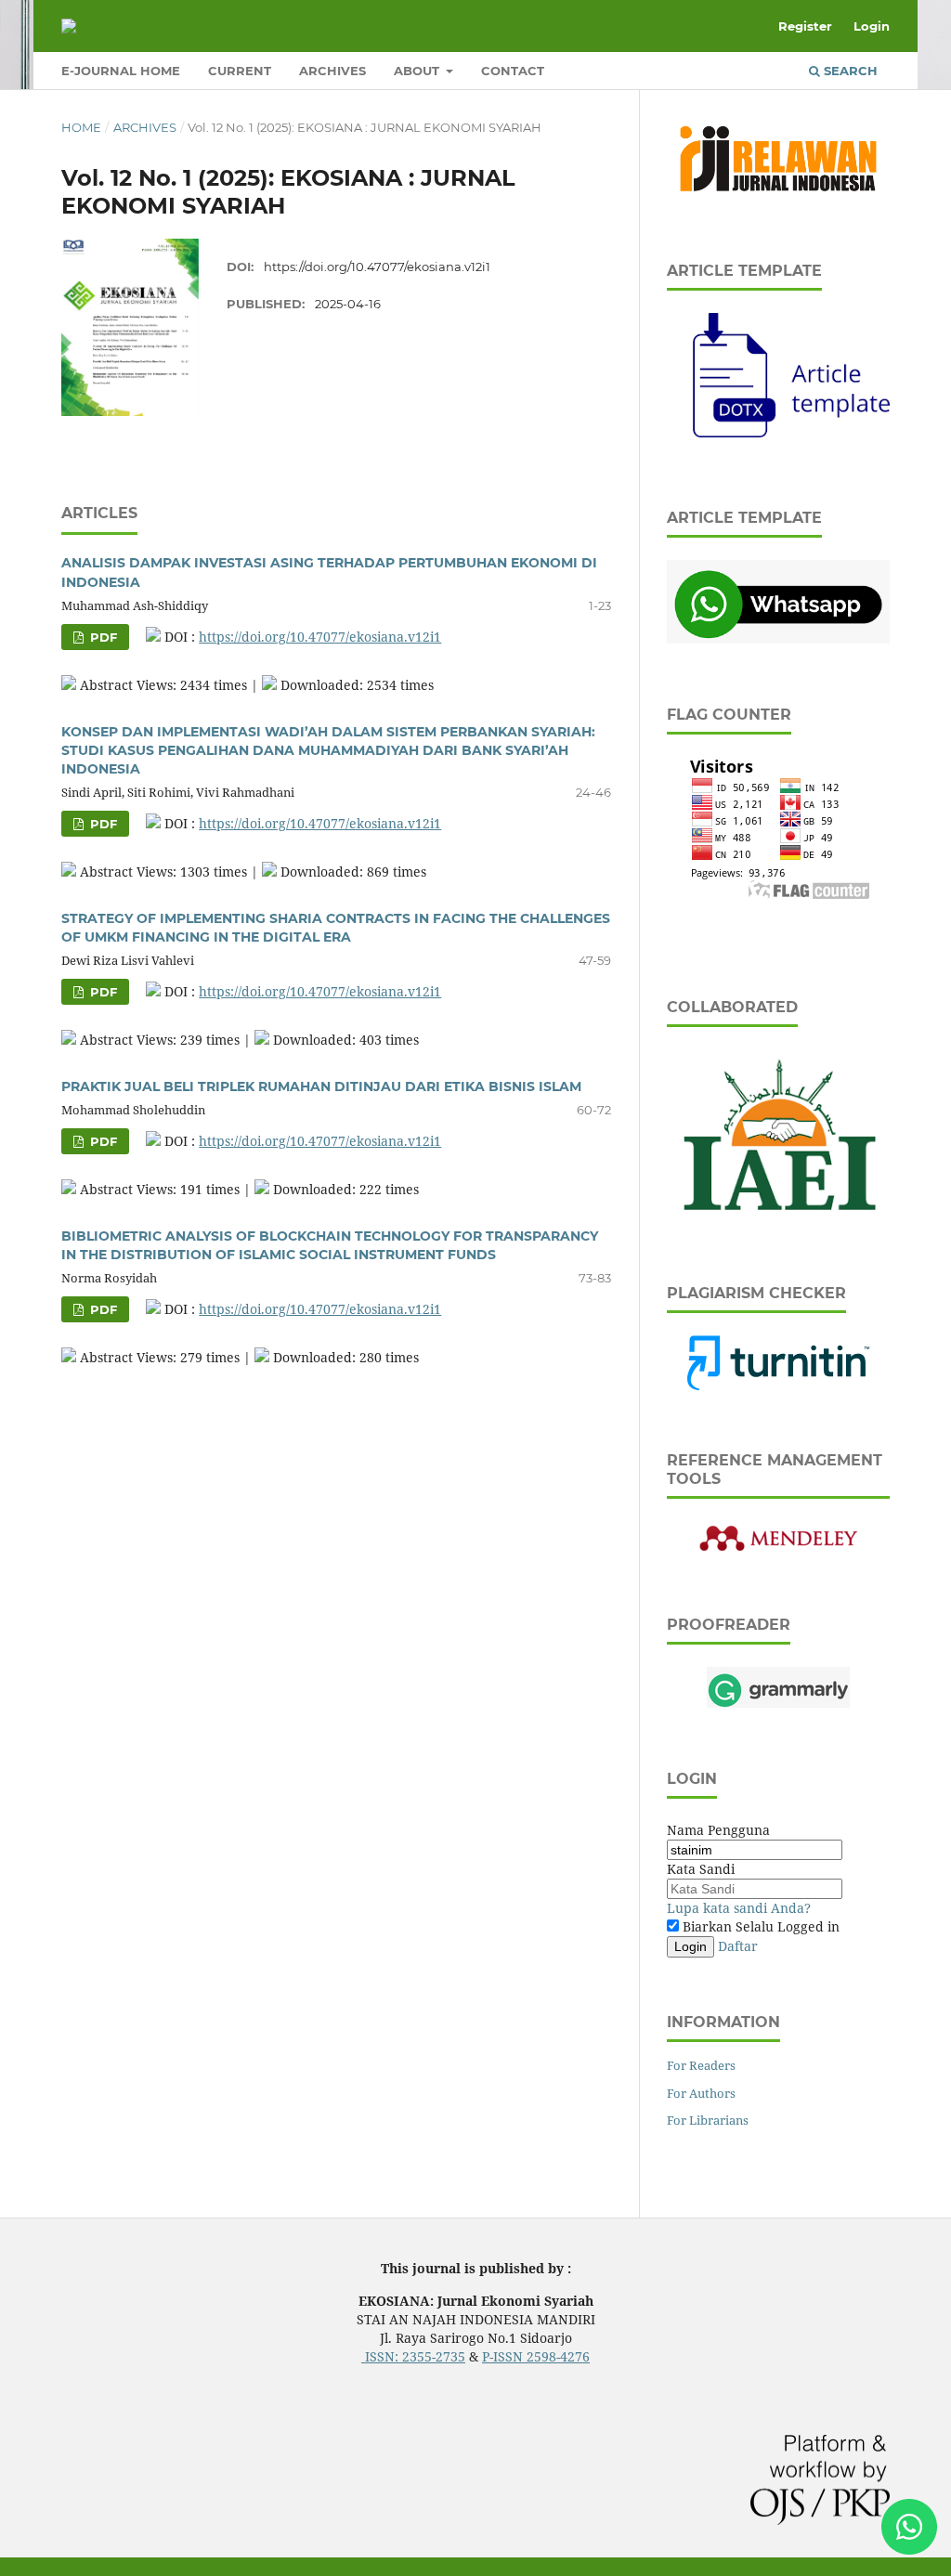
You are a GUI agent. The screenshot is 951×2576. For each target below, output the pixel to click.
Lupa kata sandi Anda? (739, 1908)
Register (805, 26)
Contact (513, 71)
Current (240, 71)
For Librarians (708, 2120)
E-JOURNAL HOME (121, 71)
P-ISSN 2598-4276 (536, 2356)
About (418, 71)
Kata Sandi (701, 1869)
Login (872, 26)
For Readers (701, 2065)
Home (81, 127)
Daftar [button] (738, 1946)
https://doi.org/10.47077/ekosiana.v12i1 (377, 267)
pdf (102, 637)
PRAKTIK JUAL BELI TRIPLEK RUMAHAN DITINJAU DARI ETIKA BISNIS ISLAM (321, 1086)
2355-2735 (434, 2356)
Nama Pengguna (718, 1830)
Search (849, 71)
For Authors (701, 2093)
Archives (332, 71)
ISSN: (382, 2356)
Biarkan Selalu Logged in (759, 1926)
